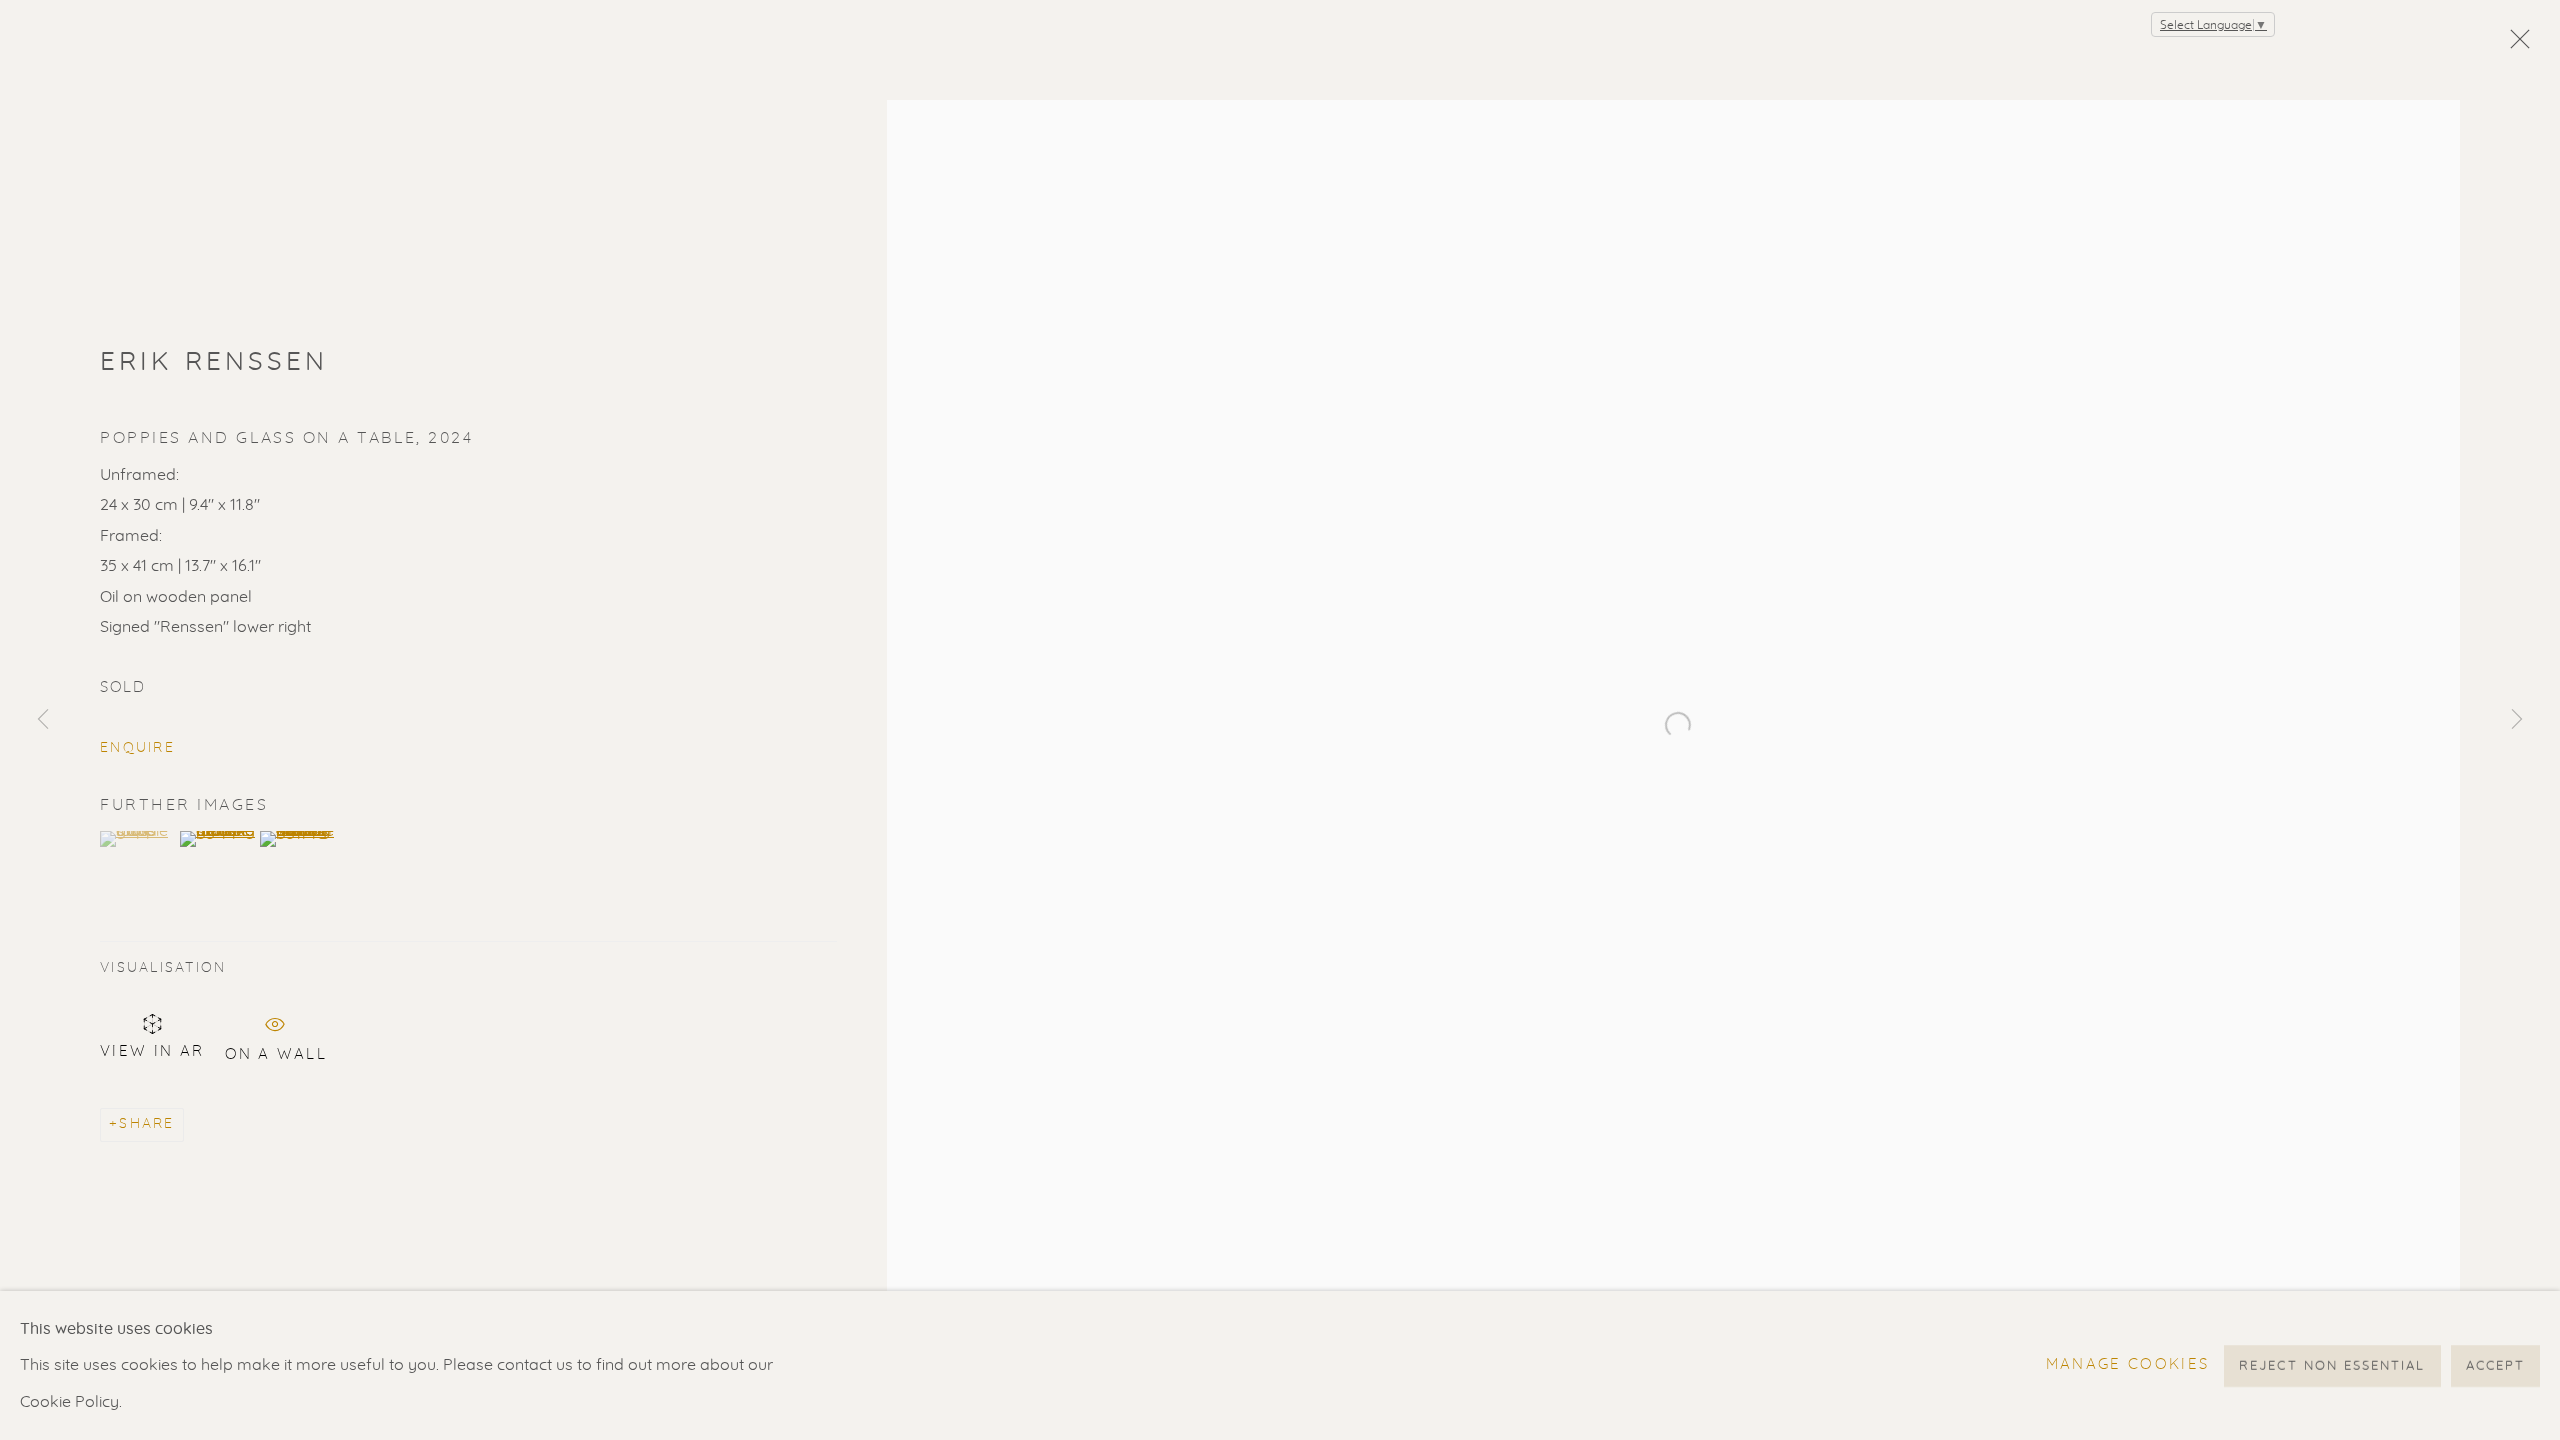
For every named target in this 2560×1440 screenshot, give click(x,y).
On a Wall (276, 1051)
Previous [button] (43, 720)
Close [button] (2515, 45)
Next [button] (2517, 720)
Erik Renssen (214, 362)
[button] (137, 839)
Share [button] (146, 1124)
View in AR (152, 1051)
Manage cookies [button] (2128, 1364)
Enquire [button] (137, 748)
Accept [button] (2495, 1365)
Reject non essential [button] (2332, 1365)
